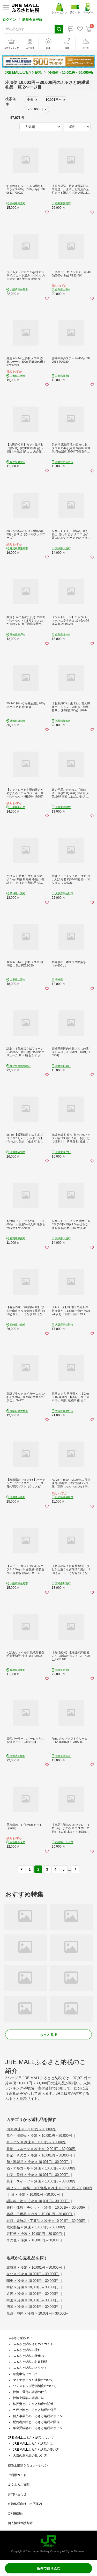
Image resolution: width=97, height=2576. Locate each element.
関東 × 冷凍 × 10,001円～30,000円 (33, 2281)
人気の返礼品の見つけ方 (30, 2456)
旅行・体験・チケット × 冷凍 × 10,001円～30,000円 (46, 2207)
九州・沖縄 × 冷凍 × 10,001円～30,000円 (38, 2313)
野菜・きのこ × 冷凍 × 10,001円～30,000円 (40, 2155)
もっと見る (49, 2034)
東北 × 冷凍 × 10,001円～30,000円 (33, 2274)
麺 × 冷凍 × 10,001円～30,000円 (36, 2195)
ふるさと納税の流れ (27, 2350)
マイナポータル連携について (33, 2380)
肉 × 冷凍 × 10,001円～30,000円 (31, 2129)
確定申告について (25, 2374)
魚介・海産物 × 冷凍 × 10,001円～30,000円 (40, 2136)
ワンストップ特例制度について (35, 2386)
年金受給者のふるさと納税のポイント (39, 2428)
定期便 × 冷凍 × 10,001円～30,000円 (35, 2234)
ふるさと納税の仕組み (28, 2356)
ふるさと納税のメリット (30, 2368)
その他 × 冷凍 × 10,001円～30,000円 (34, 2240)
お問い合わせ (17, 2494)
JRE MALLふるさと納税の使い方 (36, 2450)
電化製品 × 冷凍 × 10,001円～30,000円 (36, 2227)
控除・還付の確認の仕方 (30, 2392)
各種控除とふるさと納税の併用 (35, 2410)
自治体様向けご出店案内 (25, 2504)
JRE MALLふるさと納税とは (33, 2444)
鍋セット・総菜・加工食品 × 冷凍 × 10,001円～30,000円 (49, 2188)
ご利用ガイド (17, 2475)
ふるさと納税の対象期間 (30, 2362)
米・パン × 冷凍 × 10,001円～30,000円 (36, 2142)
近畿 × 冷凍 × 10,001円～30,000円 (33, 2294)
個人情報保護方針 (20, 2523)
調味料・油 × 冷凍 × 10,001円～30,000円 (38, 2201)
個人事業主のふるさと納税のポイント (39, 2416)
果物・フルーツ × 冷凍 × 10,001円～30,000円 (41, 2149)
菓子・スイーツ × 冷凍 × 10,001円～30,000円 (41, 2181)
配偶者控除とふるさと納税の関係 (36, 2422)
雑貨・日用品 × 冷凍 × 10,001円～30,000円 (40, 2214)
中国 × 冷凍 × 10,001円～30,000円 (33, 2300)
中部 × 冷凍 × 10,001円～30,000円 (33, 2287)
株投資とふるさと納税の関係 (33, 2404)
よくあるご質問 (19, 2485)
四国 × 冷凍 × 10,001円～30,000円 (33, 2307)
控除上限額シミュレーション (28, 2465)
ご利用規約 (16, 2513)
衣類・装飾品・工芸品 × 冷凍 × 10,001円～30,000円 (46, 2221)
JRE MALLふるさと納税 (23, 73)
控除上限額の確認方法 (28, 2398)
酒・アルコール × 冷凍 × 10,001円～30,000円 (41, 2168)
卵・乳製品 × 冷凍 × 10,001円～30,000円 (38, 2162)
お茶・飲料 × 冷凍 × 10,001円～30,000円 (38, 2175)
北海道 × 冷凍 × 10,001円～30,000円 (35, 2267)
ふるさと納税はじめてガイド (33, 2344)
